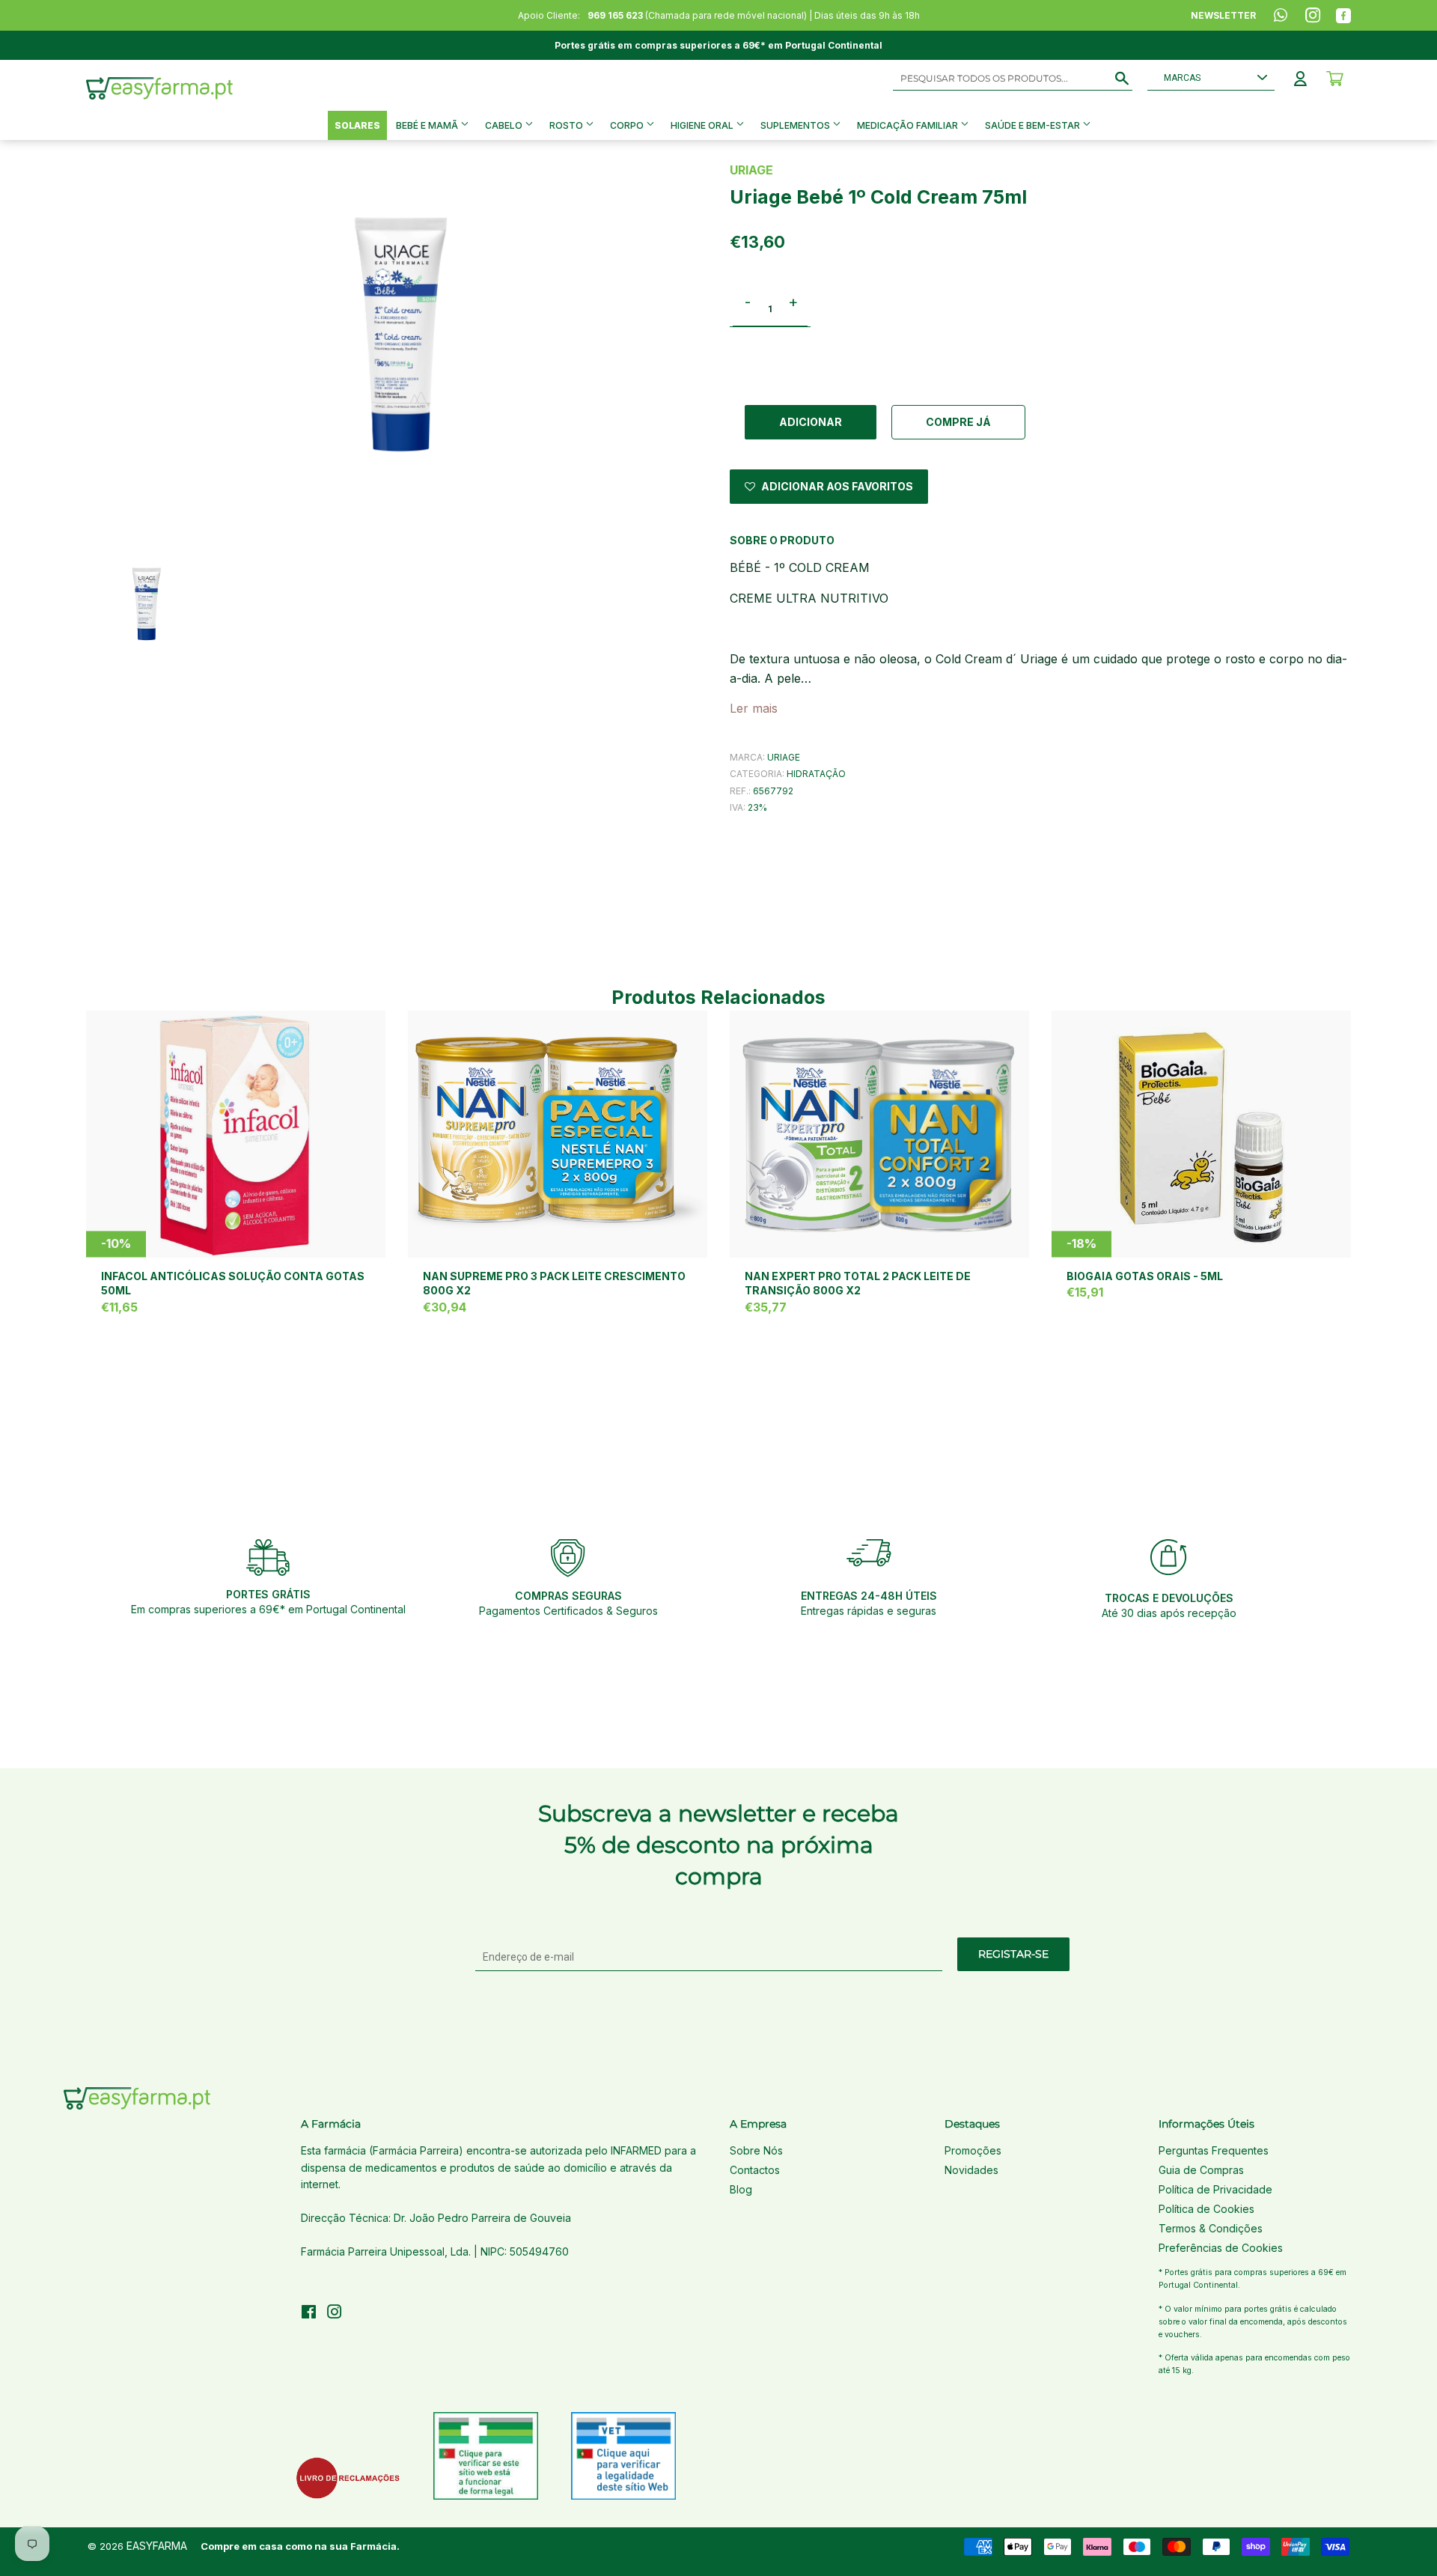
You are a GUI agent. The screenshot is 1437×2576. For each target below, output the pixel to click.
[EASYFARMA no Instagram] (335, 2314)
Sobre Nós (756, 2150)
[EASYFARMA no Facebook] (309, 2314)
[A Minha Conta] (1300, 79)
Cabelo (505, 125)
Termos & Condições (1211, 2228)
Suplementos (796, 125)
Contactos (755, 2170)
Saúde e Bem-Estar (1034, 125)
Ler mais (754, 708)
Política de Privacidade (1215, 2189)
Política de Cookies (1206, 2209)
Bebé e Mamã (428, 125)
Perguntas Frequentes (1214, 2150)
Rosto (567, 125)
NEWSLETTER (1223, 15)
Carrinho (1335, 79)
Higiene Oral (703, 125)
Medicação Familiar (909, 125)
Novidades (971, 2170)
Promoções (973, 2150)
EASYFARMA (157, 2546)
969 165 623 (615, 15)
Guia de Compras (1201, 2170)
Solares (357, 125)
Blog (741, 2189)
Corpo (628, 125)
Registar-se (1013, 1954)
